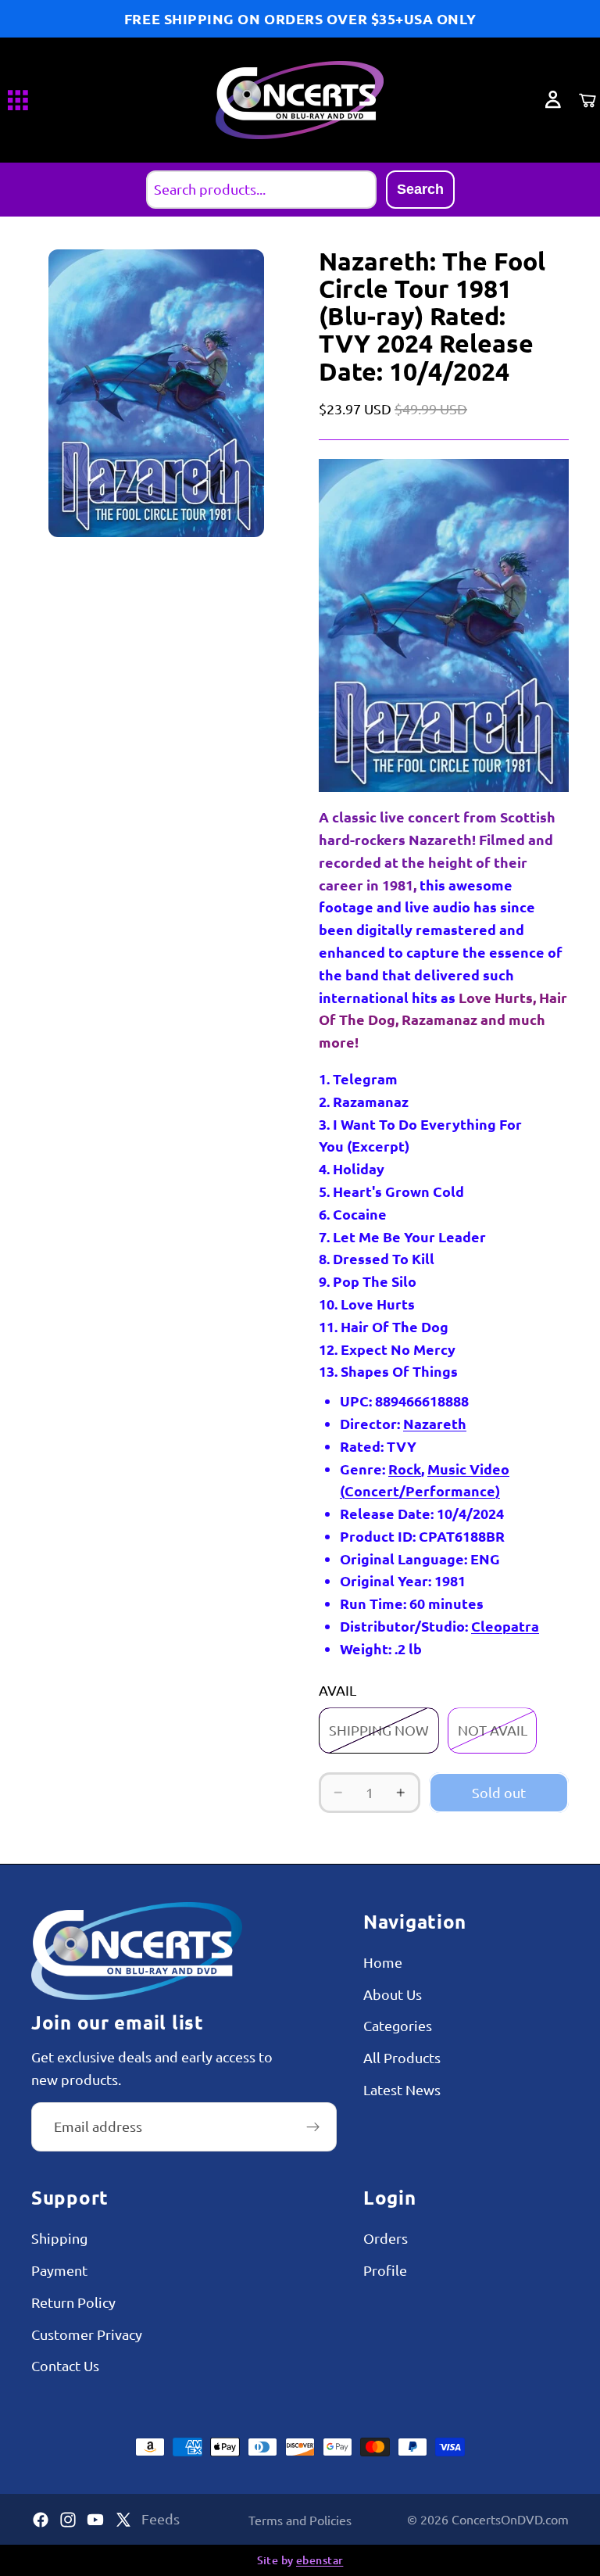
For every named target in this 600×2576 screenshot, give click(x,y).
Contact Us (65, 2365)
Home (383, 1962)
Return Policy (73, 2302)
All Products (402, 2057)
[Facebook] (41, 2520)
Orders (386, 2238)
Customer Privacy (87, 2334)
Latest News (402, 2089)
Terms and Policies (300, 2520)
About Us (393, 1994)
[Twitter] (123, 2520)
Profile (385, 2270)
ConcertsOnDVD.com (510, 2519)
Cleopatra (505, 1626)
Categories (398, 2025)
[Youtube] (95, 2520)
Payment (59, 2270)
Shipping (59, 2238)
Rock (405, 1469)
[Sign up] (313, 2127)
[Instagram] (68, 2520)
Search (420, 189)
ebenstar (320, 2560)
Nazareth (435, 1423)
